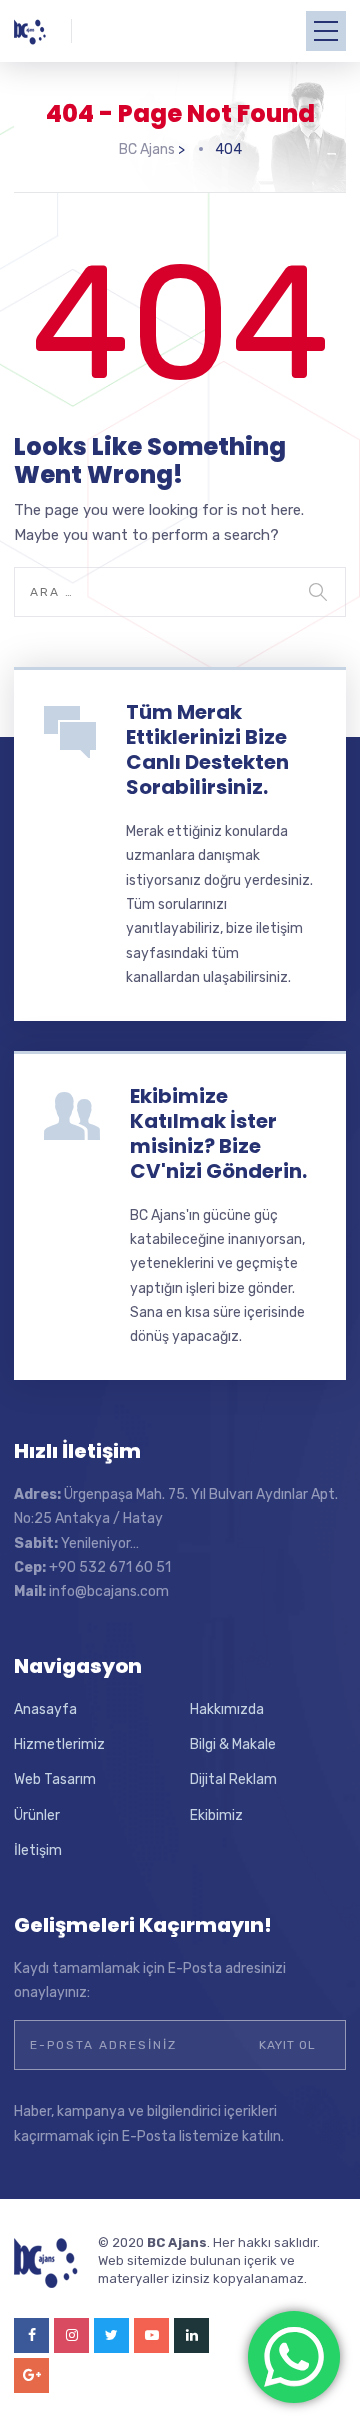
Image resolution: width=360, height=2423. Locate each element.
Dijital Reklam (233, 1779)
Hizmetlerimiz (59, 1744)
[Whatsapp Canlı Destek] (294, 2357)
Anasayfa (45, 1709)
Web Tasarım (55, 1779)
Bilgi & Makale (233, 1744)
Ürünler (37, 1815)
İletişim (38, 1850)
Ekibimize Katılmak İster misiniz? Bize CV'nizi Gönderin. (218, 1133)
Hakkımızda (227, 1709)
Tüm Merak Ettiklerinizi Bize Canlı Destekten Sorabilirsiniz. (207, 749)
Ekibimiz (216, 1815)
